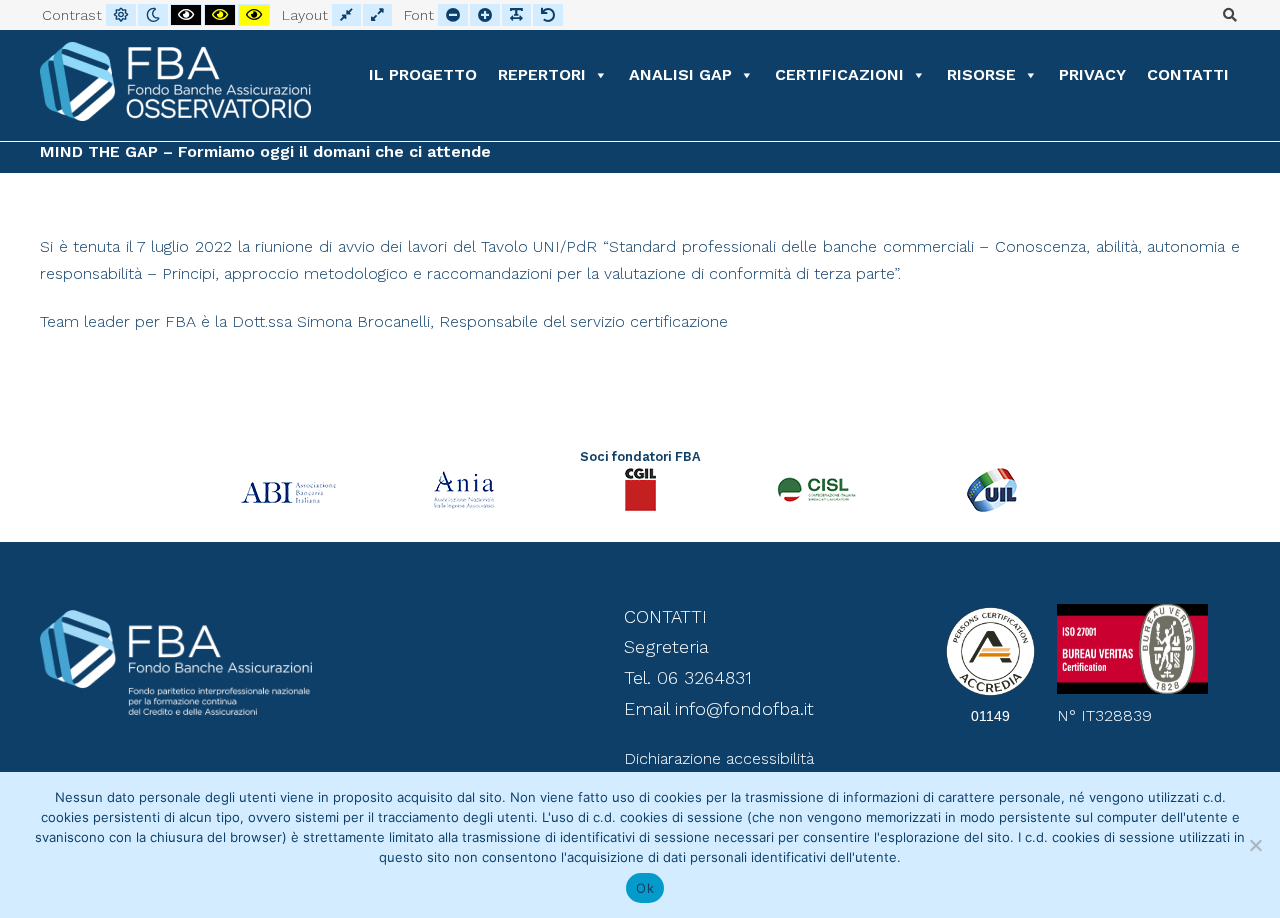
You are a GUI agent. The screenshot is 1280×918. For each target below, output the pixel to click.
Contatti (1188, 74)
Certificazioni (839, 74)
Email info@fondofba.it (719, 708)
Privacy (1092, 74)
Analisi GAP (680, 74)
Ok (645, 888)
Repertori (542, 74)
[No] (1255, 845)
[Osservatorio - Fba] (175, 81)
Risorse (981, 74)
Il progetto (423, 74)
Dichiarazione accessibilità (719, 758)
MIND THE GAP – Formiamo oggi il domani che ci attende (265, 151)
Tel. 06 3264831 (688, 677)
